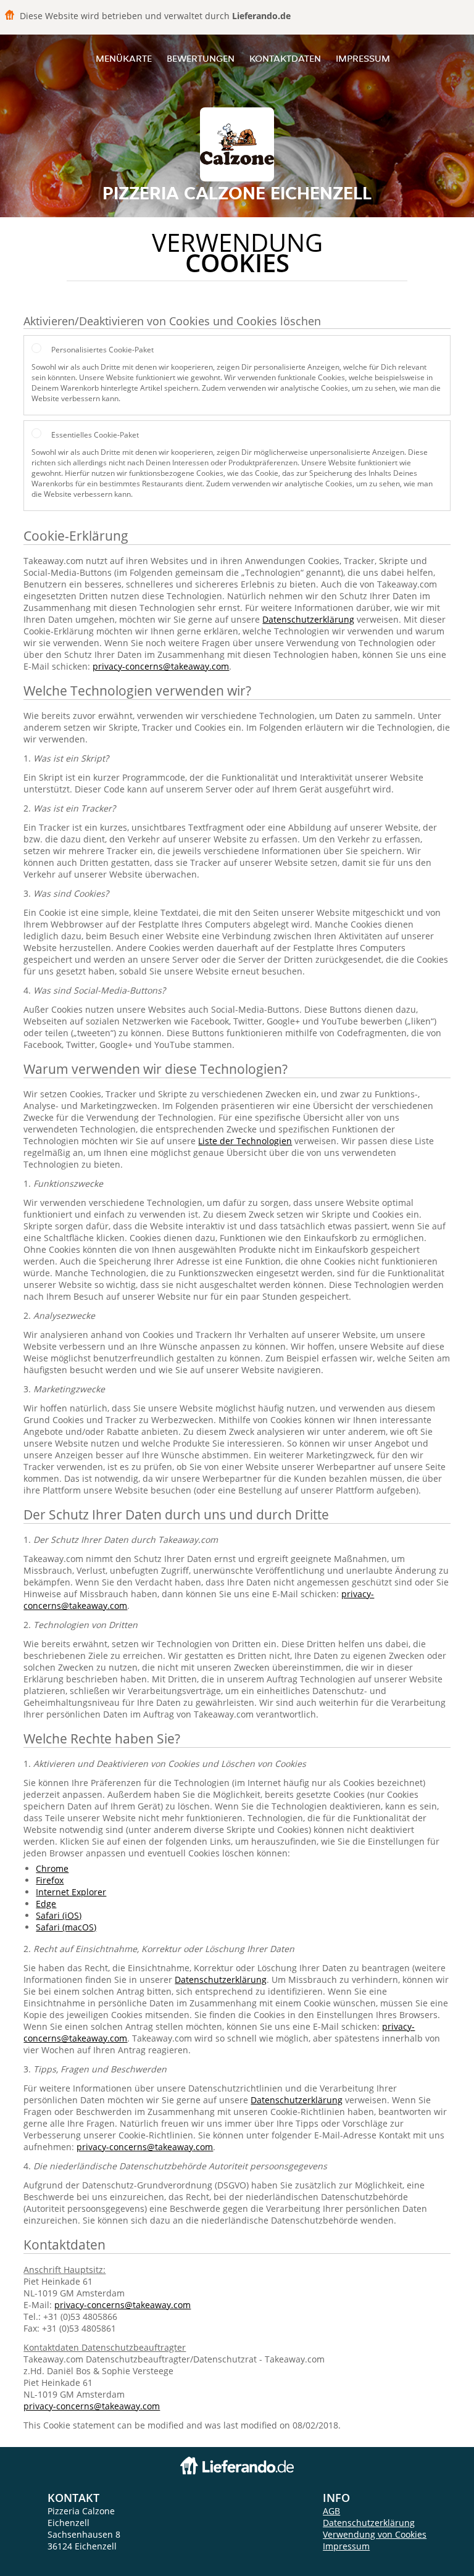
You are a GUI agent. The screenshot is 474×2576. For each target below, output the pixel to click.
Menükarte (124, 58)
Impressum (363, 58)
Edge (46, 1904)
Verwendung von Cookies (375, 2534)
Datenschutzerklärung (308, 619)
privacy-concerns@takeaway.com (161, 666)
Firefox (50, 1880)
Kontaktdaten (285, 58)
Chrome (52, 1868)
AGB (331, 2511)
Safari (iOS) (59, 1915)
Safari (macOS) (66, 1927)
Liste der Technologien (245, 1141)
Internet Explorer (71, 1892)
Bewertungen (201, 58)
